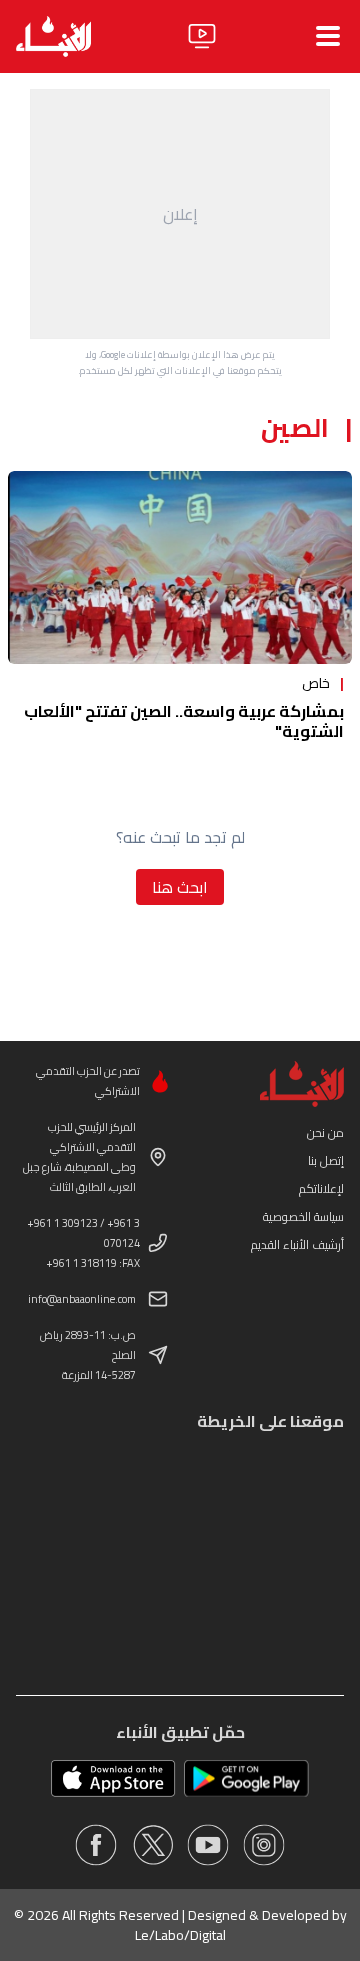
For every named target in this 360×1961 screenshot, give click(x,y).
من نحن (325, 1132)
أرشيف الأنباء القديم (297, 1244)
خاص (316, 683)
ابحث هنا (180, 887)
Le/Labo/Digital (180, 1935)
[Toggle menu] (328, 36)
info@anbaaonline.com (82, 1299)
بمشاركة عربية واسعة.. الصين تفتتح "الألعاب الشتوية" (184, 721)
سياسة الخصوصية (303, 1216)
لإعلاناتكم (321, 1188)
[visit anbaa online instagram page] (264, 1845)
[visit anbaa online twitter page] (152, 1845)
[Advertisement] (180, 214)
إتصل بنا (326, 1160)
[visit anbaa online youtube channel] (208, 1845)
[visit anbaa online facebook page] (96, 1845)
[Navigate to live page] (202, 36)
